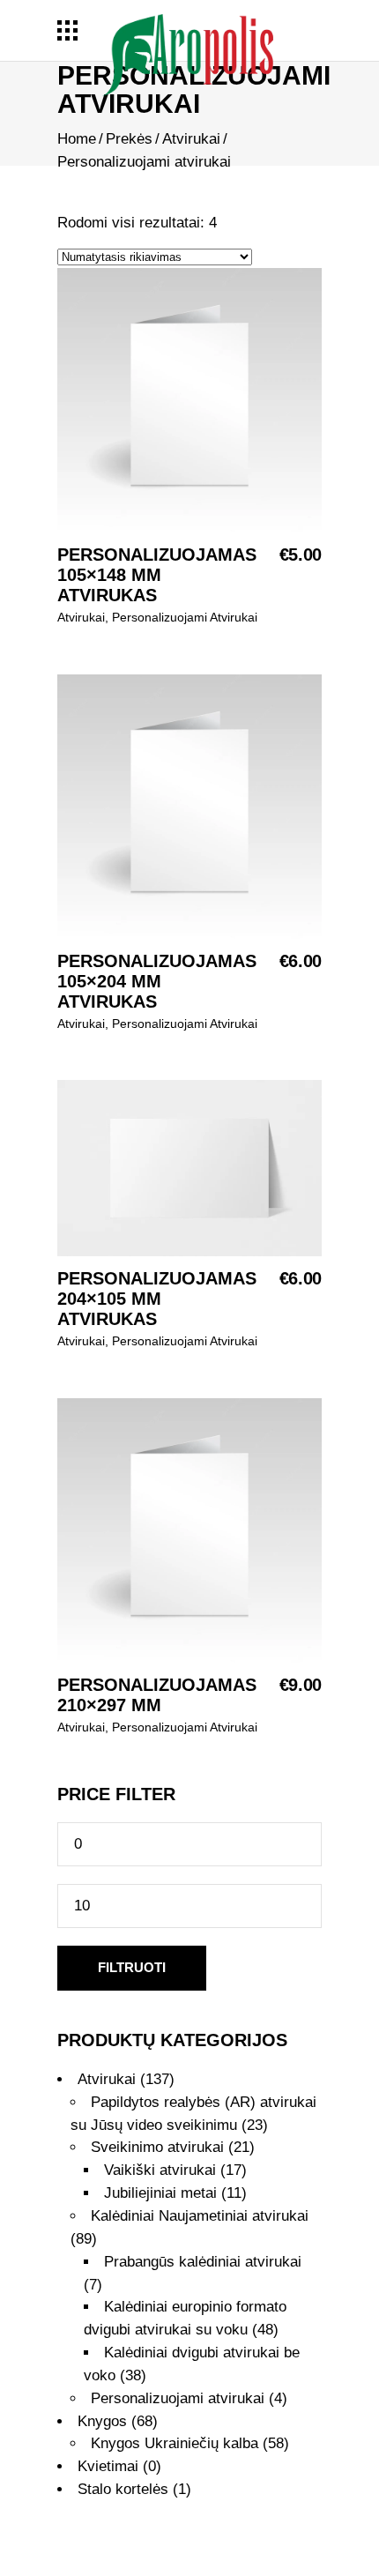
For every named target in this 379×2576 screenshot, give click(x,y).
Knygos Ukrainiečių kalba (175, 2443)
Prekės (129, 139)
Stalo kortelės (123, 2489)
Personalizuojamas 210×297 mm (157, 1695)
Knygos (102, 2421)
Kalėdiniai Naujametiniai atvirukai (200, 2216)
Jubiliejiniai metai (160, 2193)
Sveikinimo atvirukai (157, 2147)
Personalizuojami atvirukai (185, 617)
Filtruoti (132, 1967)
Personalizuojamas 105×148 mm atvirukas (157, 575)
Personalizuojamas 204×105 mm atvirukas (157, 1299)
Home (77, 139)
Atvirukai (191, 139)
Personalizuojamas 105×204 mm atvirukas (157, 981)
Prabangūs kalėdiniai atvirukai (203, 2262)
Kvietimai (108, 2466)
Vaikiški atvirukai (160, 2170)
